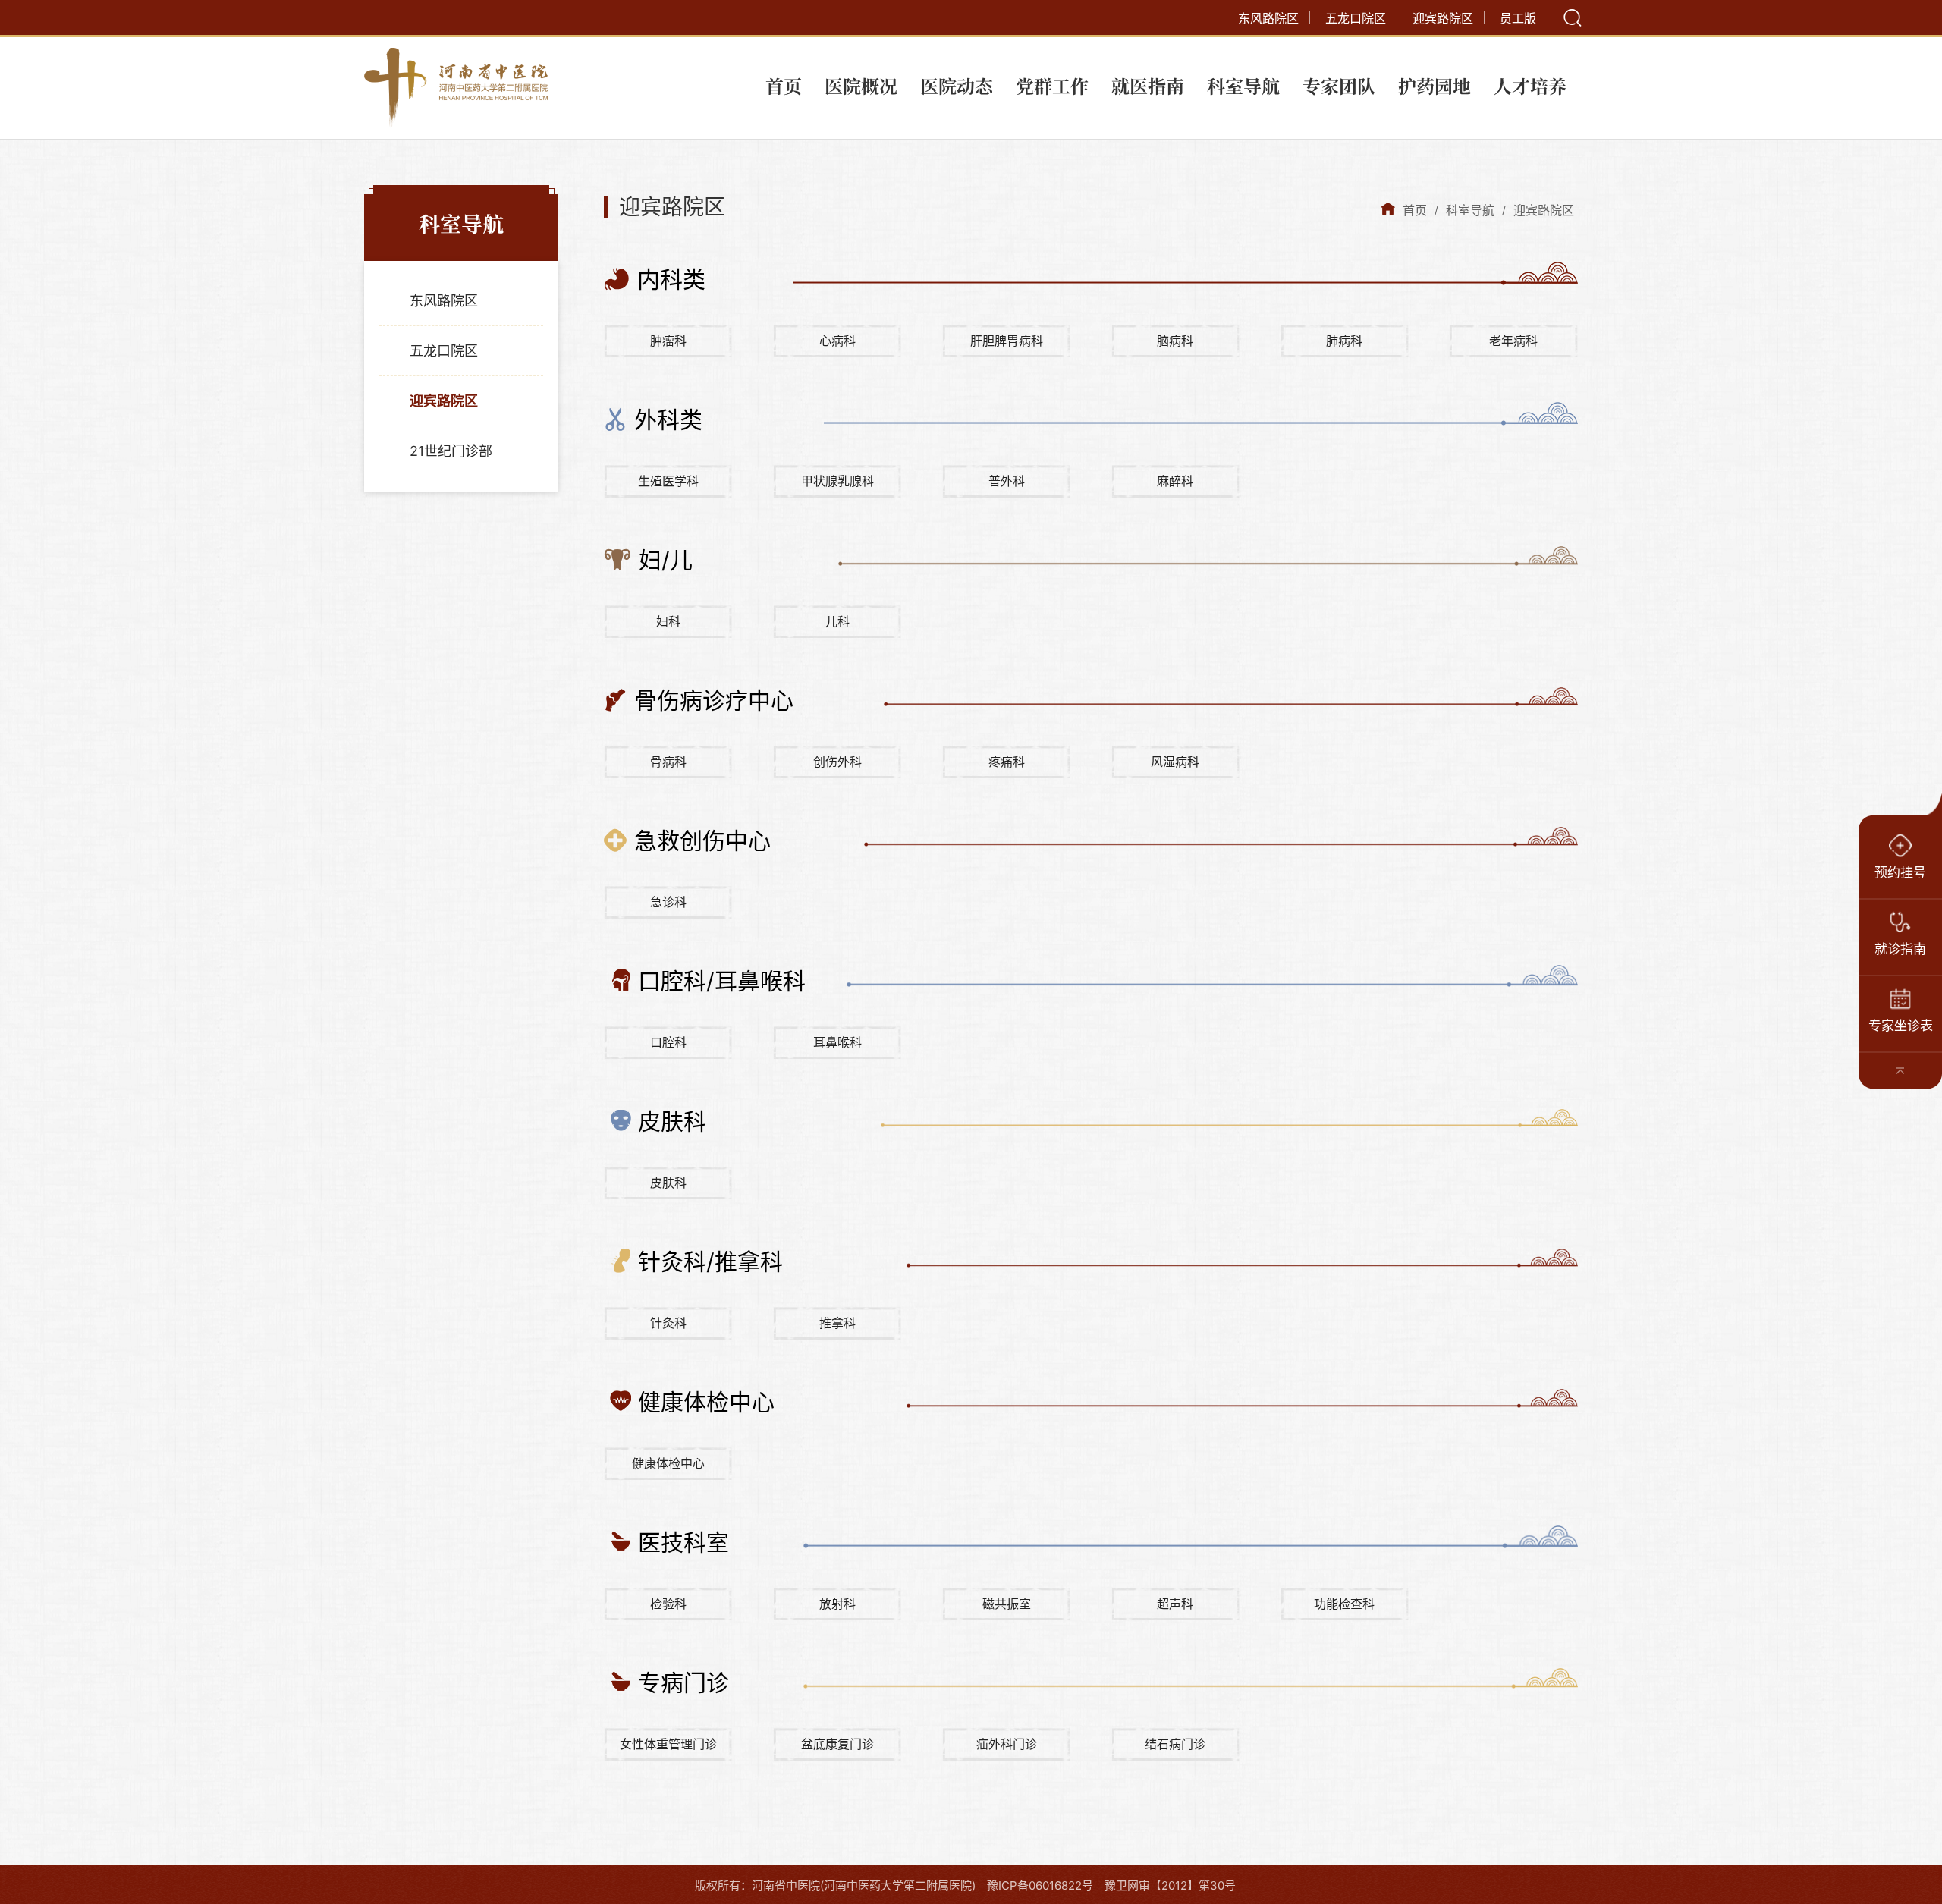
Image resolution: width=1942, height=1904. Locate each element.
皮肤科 (668, 1183)
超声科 (1175, 1604)
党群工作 (1052, 85)
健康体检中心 (668, 1463)
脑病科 (1175, 341)
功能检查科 (1344, 1604)
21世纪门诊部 (451, 451)
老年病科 (1513, 341)
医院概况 (861, 85)
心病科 (837, 341)
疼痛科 (1007, 762)
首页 (784, 85)
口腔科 (668, 1042)
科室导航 (1243, 85)
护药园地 (1435, 85)
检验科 (668, 1604)
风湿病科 (1175, 762)
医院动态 (957, 85)
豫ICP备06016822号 (1040, 1885)
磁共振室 (1007, 1604)
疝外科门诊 (1007, 1744)
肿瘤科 (668, 341)
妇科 (668, 621)
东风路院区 (1268, 18)
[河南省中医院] (456, 88)
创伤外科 (837, 762)
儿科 (837, 621)
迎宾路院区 (1443, 18)
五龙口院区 (1356, 18)
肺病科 (1344, 341)
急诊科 (668, 902)
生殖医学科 (668, 481)
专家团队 (1339, 85)
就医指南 (1148, 85)
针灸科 (668, 1323)
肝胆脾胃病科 (1007, 341)
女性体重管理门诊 (668, 1744)
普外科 (1007, 481)
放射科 (837, 1604)
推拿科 (837, 1323)
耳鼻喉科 (837, 1042)
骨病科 (668, 762)
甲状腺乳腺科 (837, 481)
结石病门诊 (1175, 1744)
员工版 (1518, 18)
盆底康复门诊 (837, 1744)
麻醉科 (1175, 481)
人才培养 (1530, 85)
